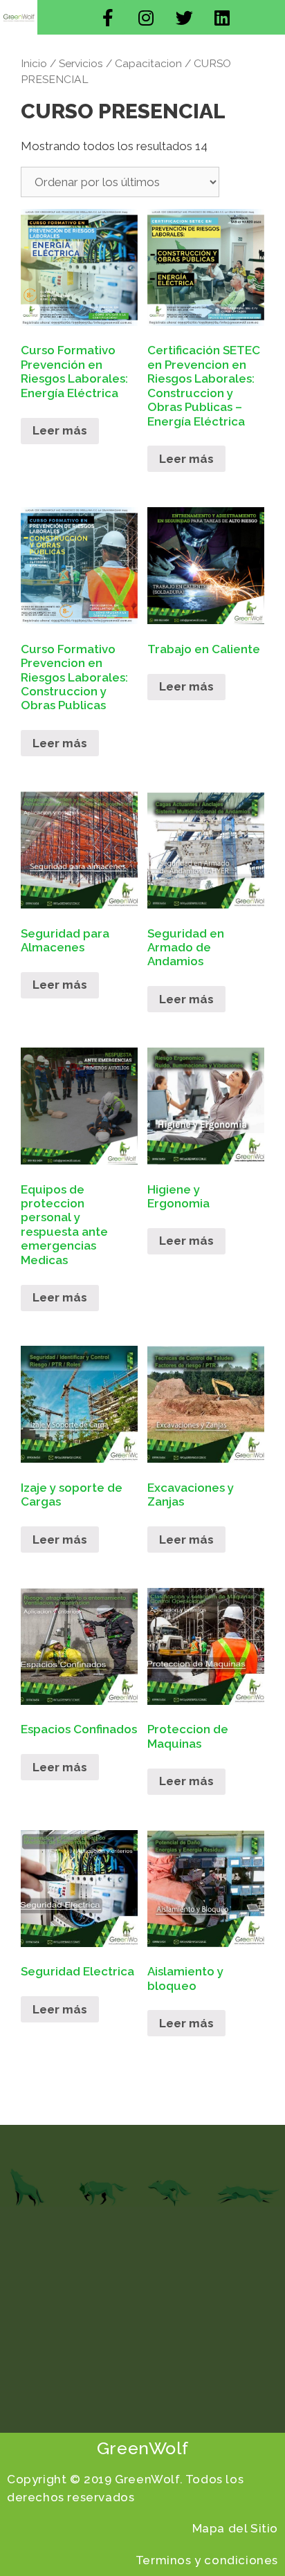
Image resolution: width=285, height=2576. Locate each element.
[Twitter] (184, 17)
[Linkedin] (222, 17)
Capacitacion (148, 63)
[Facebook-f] (108, 17)
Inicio (34, 63)
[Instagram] (146, 17)
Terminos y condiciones (207, 2560)
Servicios (81, 63)
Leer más (60, 430)
